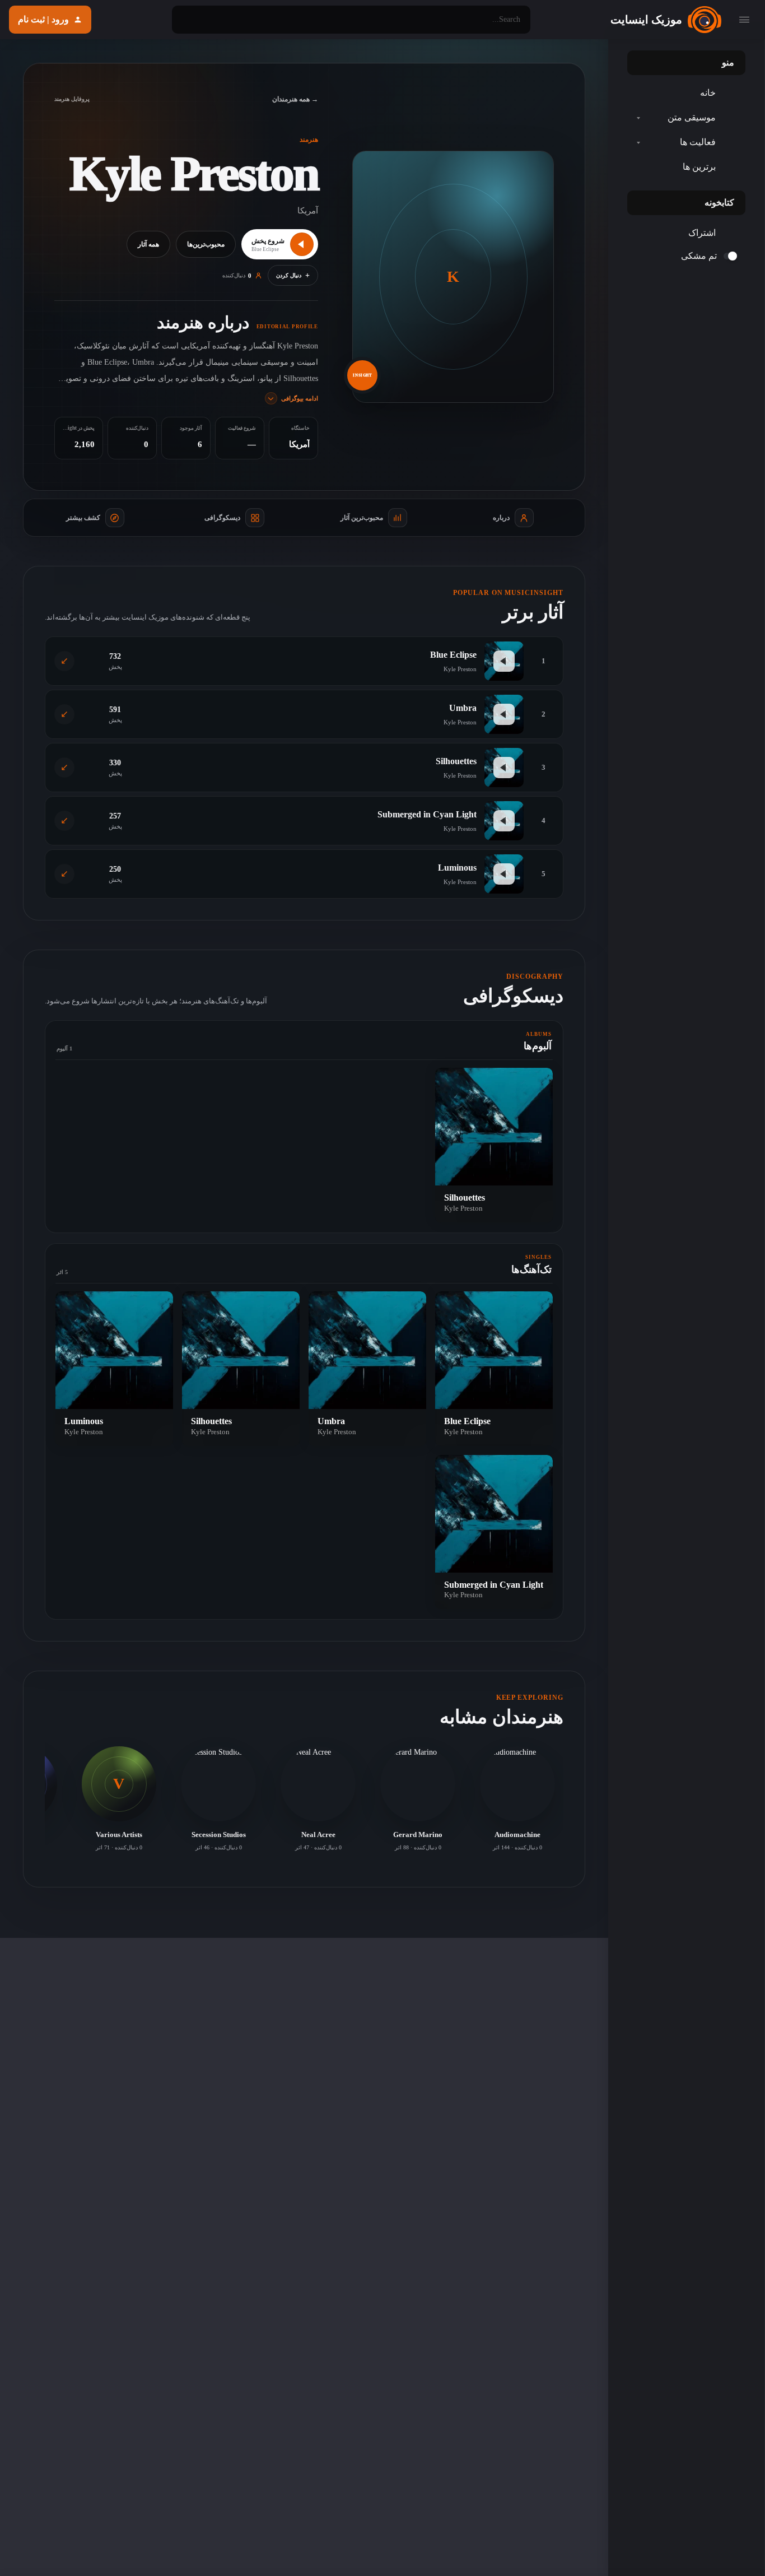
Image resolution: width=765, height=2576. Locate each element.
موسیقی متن (692, 117)
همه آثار (148, 244)
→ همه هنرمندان (295, 99)
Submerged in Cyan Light (427, 814)
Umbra (463, 708)
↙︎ (64, 661)
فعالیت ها (698, 142)
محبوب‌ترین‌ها (206, 244)
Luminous (457, 868)
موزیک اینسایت (646, 20)
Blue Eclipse (453, 655)
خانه (708, 93)
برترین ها (699, 167)
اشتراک (702, 233)
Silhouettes (456, 761)
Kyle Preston (463, 1208)
